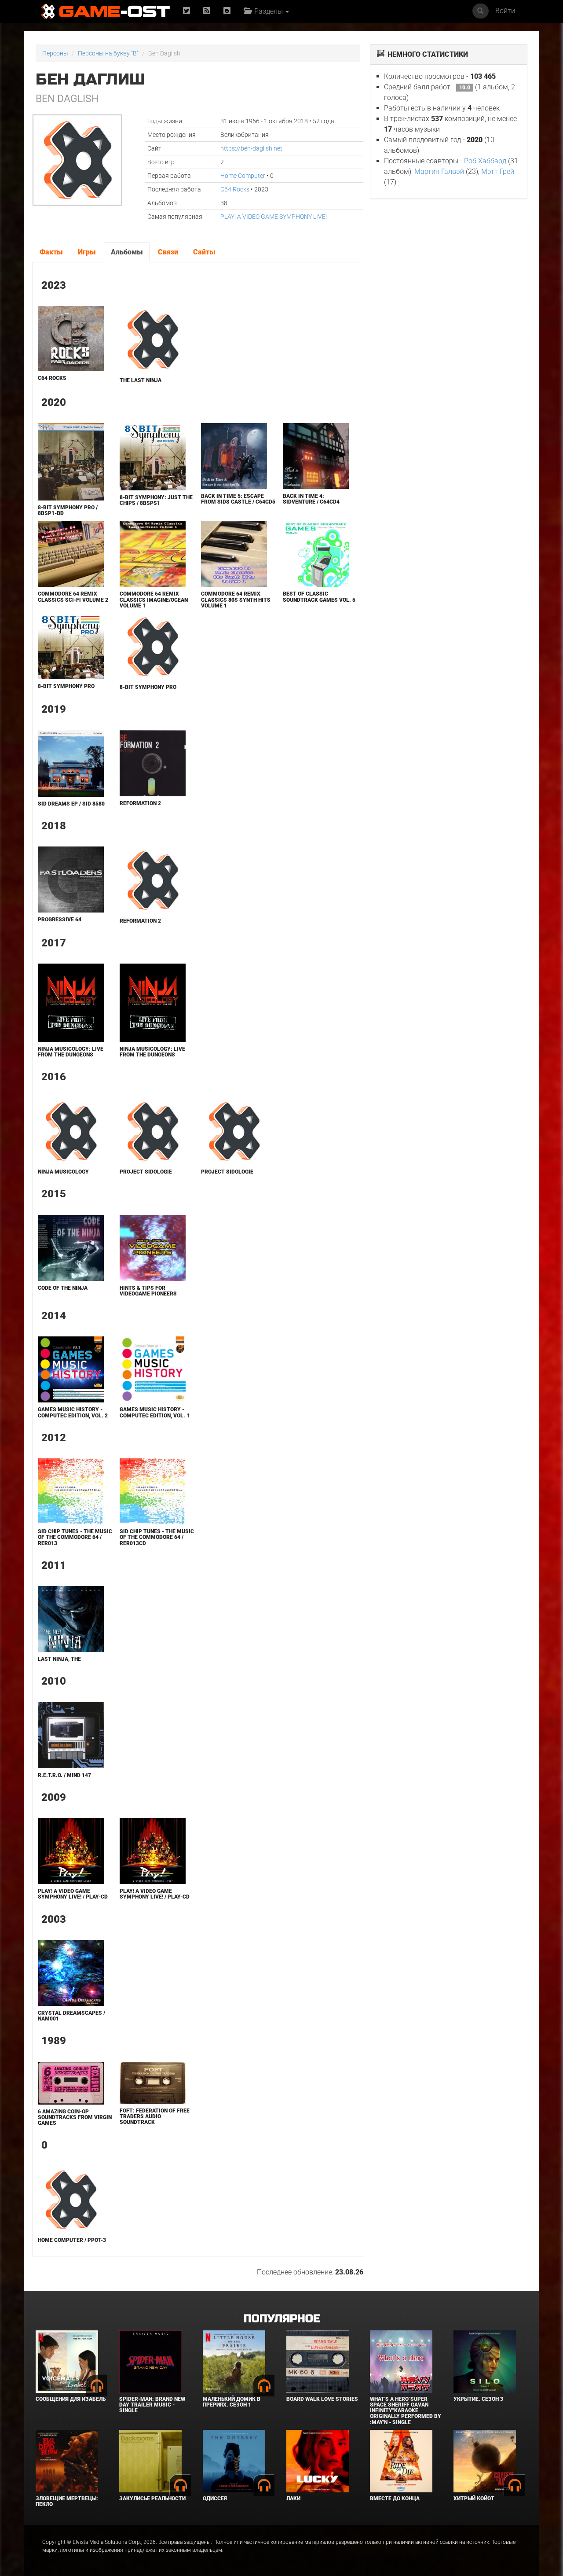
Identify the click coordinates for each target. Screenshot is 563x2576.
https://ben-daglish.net (251, 148)
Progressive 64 (60, 920)
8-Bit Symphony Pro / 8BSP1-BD (68, 510)
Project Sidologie (146, 1172)
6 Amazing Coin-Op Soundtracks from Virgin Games (75, 2117)
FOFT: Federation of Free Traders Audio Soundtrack (155, 2116)
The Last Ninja (141, 380)
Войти (505, 11)
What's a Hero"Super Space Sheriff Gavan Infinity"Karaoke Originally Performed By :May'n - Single (406, 2411)
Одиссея (215, 2499)
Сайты (204, 252)
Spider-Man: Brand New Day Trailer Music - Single (152, 2405)
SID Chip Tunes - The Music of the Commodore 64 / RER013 (75, 1537)
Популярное (282, 2319)
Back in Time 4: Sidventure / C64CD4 (311, 499)
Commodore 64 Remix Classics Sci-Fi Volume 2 (73, 597)
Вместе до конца (395, 2499)
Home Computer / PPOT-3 (72, 2240)
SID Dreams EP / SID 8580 (71, 804)
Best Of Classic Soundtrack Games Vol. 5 (319, 597)
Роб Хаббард (485, 161)
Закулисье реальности (152, 2499)
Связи (168, 252)
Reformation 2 (140, 803)
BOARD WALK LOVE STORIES (322, 2399)
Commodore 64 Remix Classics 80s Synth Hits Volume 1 (236, 600)
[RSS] (207, 11)
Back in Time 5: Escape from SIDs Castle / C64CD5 (238, 499)
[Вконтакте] (227, 11)
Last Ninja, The (59, 1659)
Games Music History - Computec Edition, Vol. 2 (73, 1412)
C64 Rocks (235, 189)
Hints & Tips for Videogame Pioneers (148, 1291)
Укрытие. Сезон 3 (478, 2399)
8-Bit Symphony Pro (66, 686)
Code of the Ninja (63, 1288)
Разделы (268, 11)
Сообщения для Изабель (71, 2399)
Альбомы (127, 252)
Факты (51, 252)
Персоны (55, 53)
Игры (87, 252)
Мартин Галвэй (439, 171)
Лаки (293, 2499)
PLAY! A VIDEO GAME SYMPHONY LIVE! (274, 217)
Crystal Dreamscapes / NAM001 (71, 2016)
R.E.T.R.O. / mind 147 (64, 1775)
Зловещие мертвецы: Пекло (67, 2501)
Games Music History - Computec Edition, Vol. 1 (155, 1412)
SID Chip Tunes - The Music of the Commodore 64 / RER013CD (157, 1537)
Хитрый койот (474, 2499)
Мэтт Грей (498, 171)
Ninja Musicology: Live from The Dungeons (71, 1052)
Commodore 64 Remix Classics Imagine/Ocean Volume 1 (154, 600)
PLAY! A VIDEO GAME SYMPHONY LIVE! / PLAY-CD (73, 1894)
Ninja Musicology (63, 1172)
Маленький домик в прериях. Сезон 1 (232, 2402)
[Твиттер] (186, 11)
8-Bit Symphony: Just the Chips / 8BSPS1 (156, 500)
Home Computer (243, 176)
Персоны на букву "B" (108, 53)
